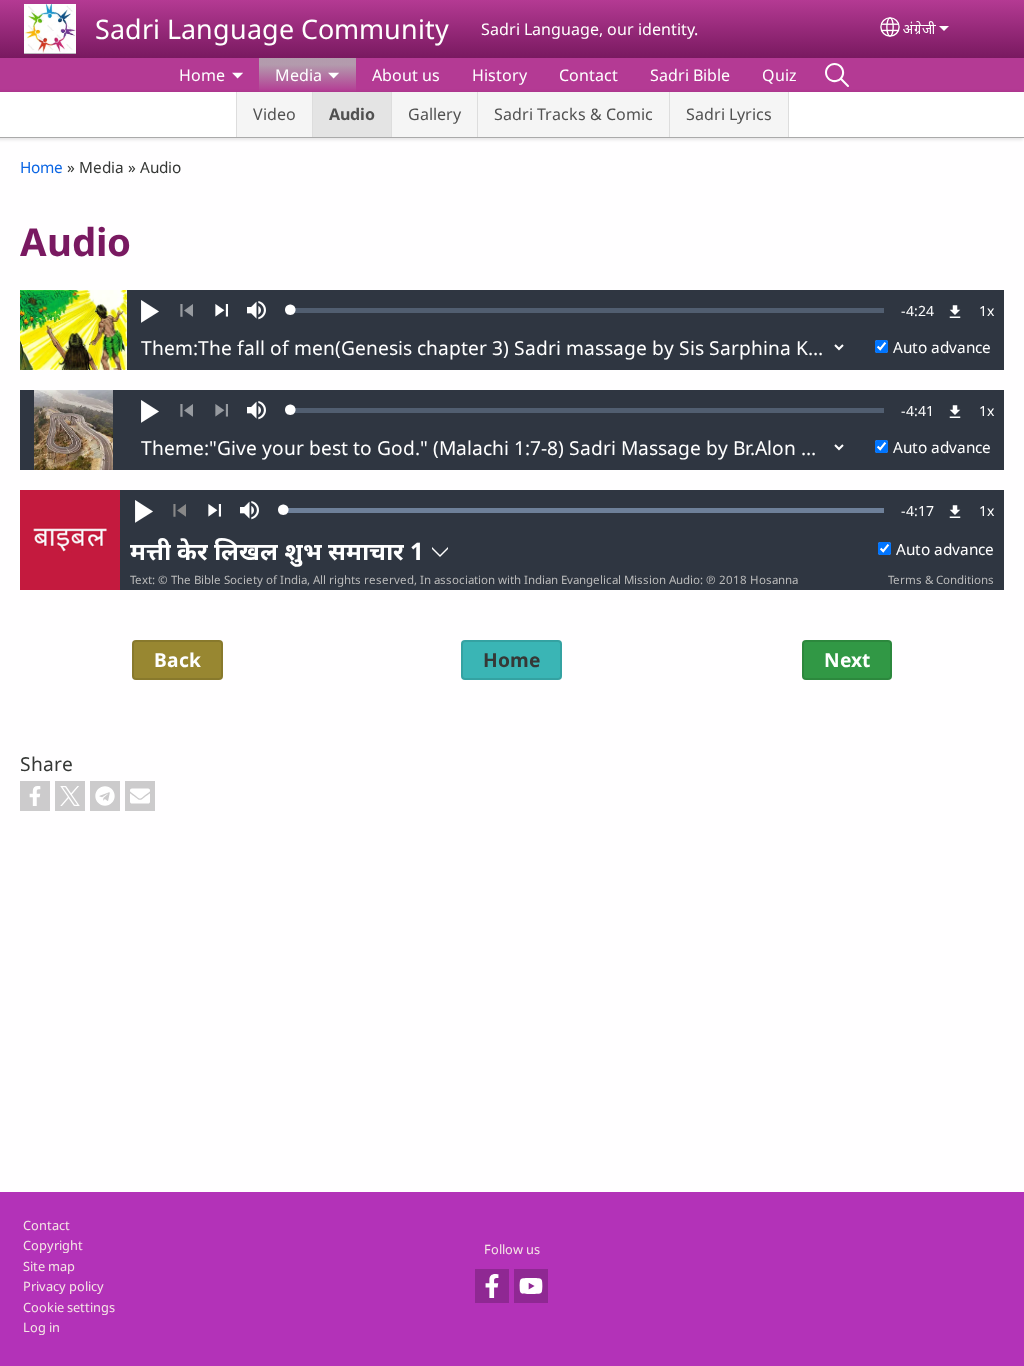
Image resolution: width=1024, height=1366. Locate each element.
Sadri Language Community (272, 28)
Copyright (53, 1245)
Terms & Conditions (941, 579)
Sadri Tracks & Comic (573, 114)
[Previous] (186, 311)
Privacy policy (63, 1286)
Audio (352, 114)
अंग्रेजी (919, 28)
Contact (588, 75)
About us (406, 75)
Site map (49, 1266)
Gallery (434, 114)
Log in (41, 1327)
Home (202, 75)
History (499, 75)
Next (847, 659)
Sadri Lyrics (729, 114)
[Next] (221, 311)
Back (177, 659)
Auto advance (942, 347)
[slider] (587, 310)
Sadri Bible (690, 75)
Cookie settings (69, 1307)
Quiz (779, 75)
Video (274, 114)
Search (837, 75)
